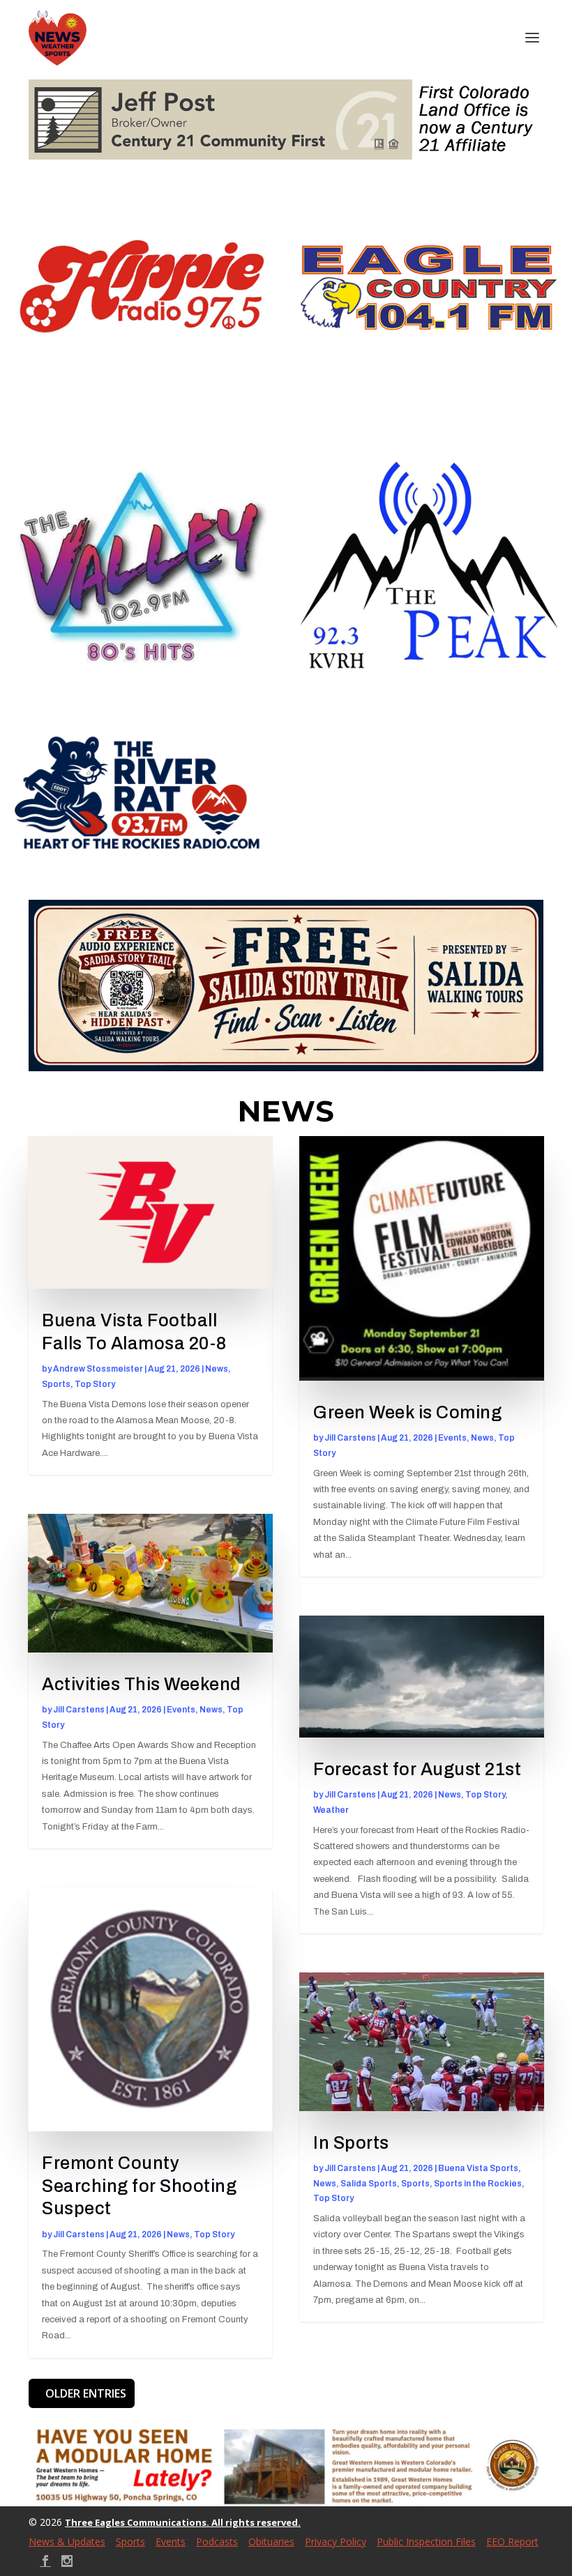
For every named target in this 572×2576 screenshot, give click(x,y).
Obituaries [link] (271, 2541)
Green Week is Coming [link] (407, 1412)
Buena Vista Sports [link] (478, 2168)
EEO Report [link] (512, 2541)
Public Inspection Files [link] (426, 2541)
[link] (58, 38)
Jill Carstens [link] (79, 1710)
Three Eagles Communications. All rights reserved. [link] (183, 2522)
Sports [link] (56, 1384)
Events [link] (181, 1710)
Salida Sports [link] (369, 2184)
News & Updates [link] (67, 2541)
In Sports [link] (351, 2143)
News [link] (217, 1369)
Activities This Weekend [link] (141, 1684)
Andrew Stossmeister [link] (98, 1369)
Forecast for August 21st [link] (417, 1769)
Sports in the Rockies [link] (478, 2184)
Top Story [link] (95, 1384)
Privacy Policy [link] (336, 2541)
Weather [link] (331, 1810)
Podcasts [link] (217, 2541)
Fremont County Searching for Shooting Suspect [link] (139, 2186)
